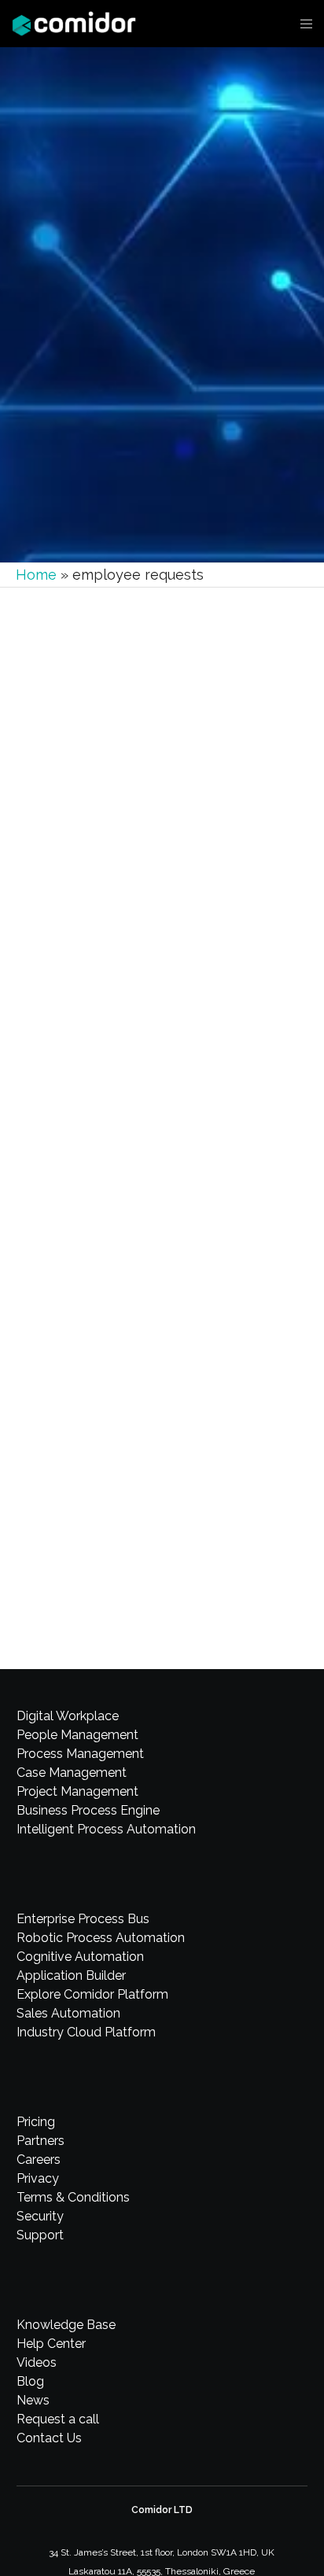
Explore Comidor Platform (92, 1994)
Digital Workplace (68, 1716)
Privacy (38, 2178)
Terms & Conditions (73, 2197)
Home (36, 575)
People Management (77, 1735)
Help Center (51, 2344)
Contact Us (49, 2438)
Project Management (77, 1791)
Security (40, 2216)
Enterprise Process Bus (83, 1919)
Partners (40, 2141)
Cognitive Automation (80, 1957)
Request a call (58, 2419)
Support (40, 2235)
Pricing (36, 2122)
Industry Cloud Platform (86, 2032)
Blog (30, 2381)
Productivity (218, 859)
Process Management (80, 1754)
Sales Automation (68, 2013)
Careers (39, 2160)
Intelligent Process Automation (106, 1829)
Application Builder (71, 1975)
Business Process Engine (88, 1810)
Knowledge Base (66, 2325)
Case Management (72, 1773)
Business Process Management (123, 859)
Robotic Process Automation (101, 1938)
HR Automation (92, 1389)
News (33, 2400)
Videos (37, 2362)
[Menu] (302, 24)
